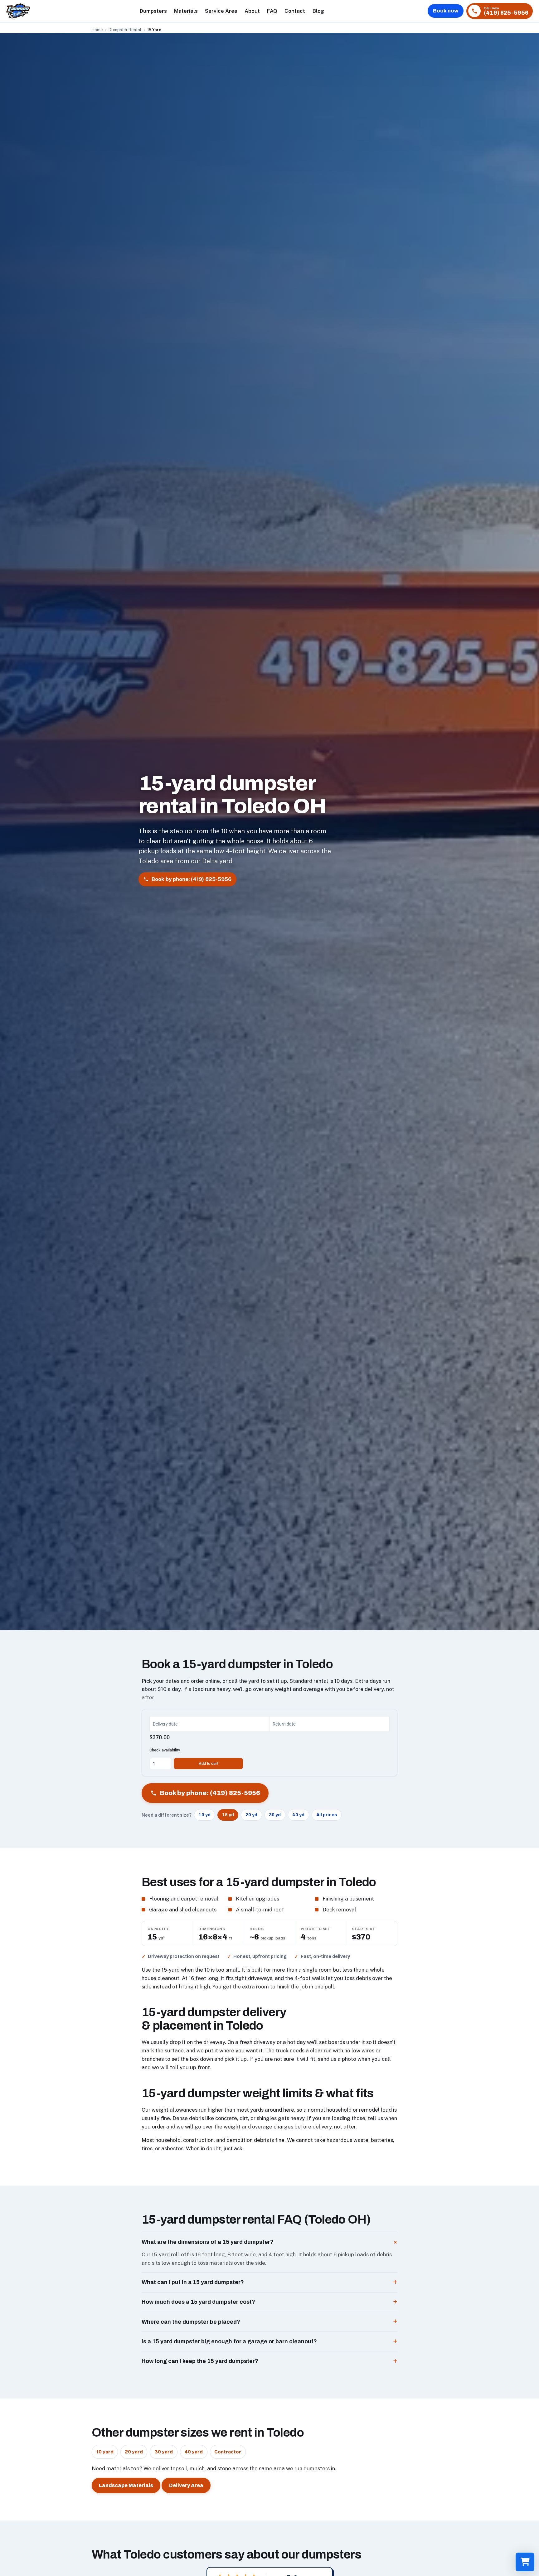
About (252, 11)
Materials (186, 11)
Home (97, 30)
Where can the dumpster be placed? (191, 2322)
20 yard (134, 2452)
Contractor (228, 2452)
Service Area (221, 11)
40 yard (194, 2452)
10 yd (205, 1815)
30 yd (275, 1815)
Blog (318, 11)
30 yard (164, 2452)
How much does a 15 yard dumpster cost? (198, 2302)
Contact (295, 11)
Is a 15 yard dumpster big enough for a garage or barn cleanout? (229, 2341)
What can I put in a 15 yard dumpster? (193, 2282)
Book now (446, 11)
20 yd (251, 1815)
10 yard (105, 2452)
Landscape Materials (126, 2485)
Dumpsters (153, 11)
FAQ (272, 11)
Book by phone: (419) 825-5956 (192, 879)
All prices (327, 1815)
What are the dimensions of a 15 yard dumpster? (208, 2242)
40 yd (298, 1815)
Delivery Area (186, 2485)
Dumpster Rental (125, 30)
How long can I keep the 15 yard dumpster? (200, 2361)
